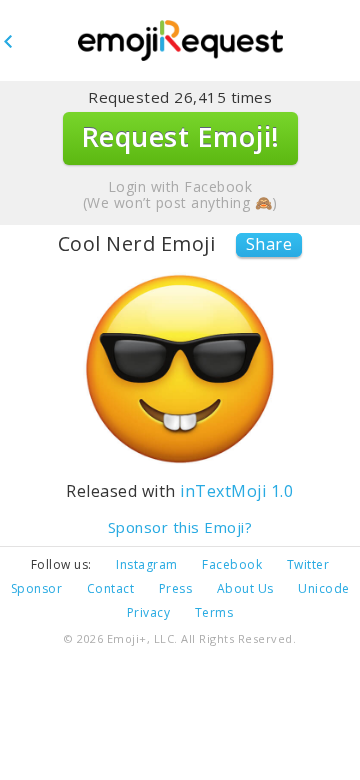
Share (269, 244)
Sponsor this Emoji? (180, 527)
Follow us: (61, 564)
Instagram (147, 564)
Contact (111, 588)
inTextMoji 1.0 (236, 491)
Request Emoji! (180, 136)
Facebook (232, 564)
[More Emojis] (180, 41)
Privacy (149, 612)
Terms (214, 612)
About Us (245, 588)
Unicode (324, 588)
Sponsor (37, 588)
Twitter (308, 564)
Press (176, 588)
